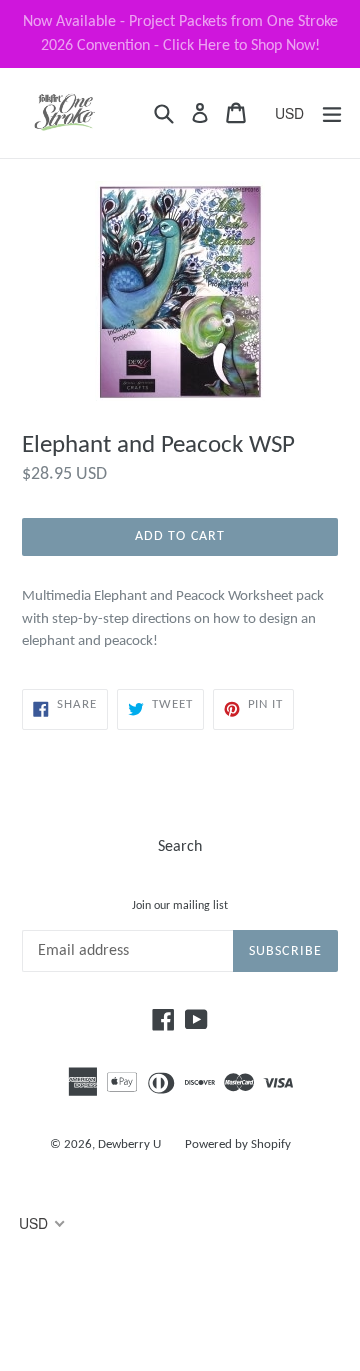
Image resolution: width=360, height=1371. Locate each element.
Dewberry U (129, 1144)
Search (180, 847)
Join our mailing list (180, 906)
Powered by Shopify (238, 1144)
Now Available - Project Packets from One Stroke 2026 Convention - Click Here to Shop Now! (180, 34)
